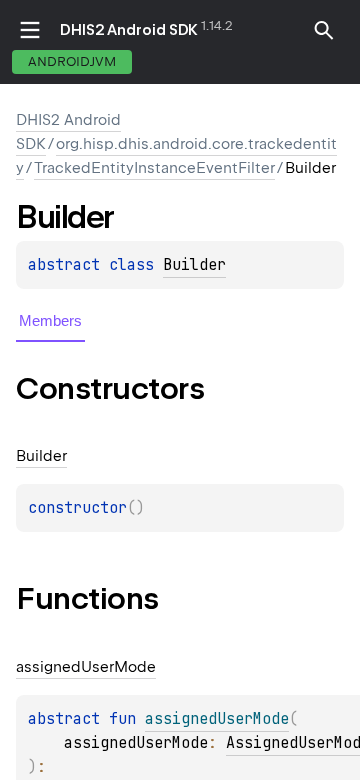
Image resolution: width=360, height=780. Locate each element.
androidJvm (72, 61)
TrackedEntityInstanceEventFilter (154, 168)
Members (50, 320)
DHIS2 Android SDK (129, 30)
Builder (194, 265)
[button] (324, 30)
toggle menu (30, 30)
